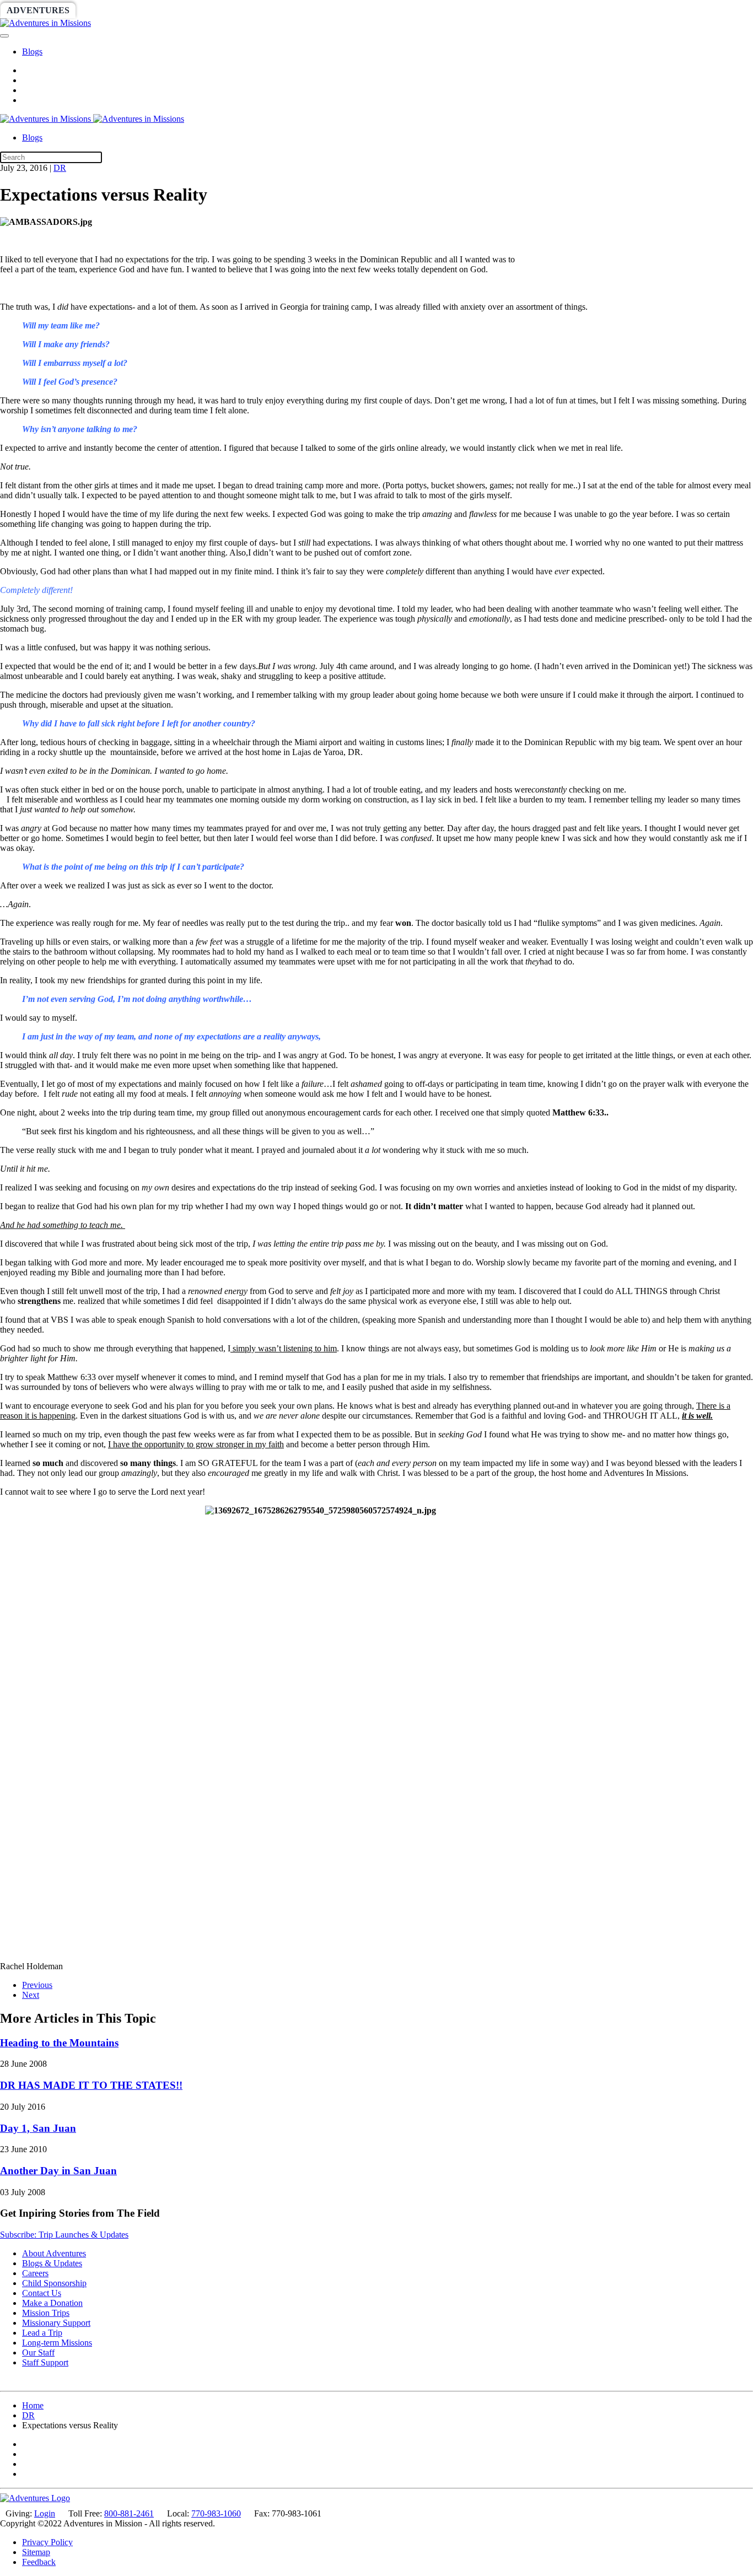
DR (60, 168)
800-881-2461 (129, 2513)
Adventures (38, 10)
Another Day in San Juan (58, 2171)
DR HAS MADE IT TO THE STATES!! (91, 2085)
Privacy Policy (47, 2542)
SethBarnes (191, 10)
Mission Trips (46, 2313)
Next (31, 1995)
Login (45, 2513)
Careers (35, 2273)
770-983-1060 (216, 2513)
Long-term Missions (57, 2343)
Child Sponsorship (54, 2283)
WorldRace (115, 10)
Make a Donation (52, 2303)
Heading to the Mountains (59, 2043)
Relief (332, 10)
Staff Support (45, 2362)
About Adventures (54, 2253)
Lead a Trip (42, 2333)
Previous (37, 1985)
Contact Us (42, 2293)
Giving (380, 10)
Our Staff (38, 2353)
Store (427, 10)
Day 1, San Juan (38, 2128)
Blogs (32, 52)
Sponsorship (268, 10)
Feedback (39, 2562)
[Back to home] (45, 23)
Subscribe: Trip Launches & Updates (64, 2235)
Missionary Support (56, 2323)
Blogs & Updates (52, 2263)
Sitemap (36, 2552)
